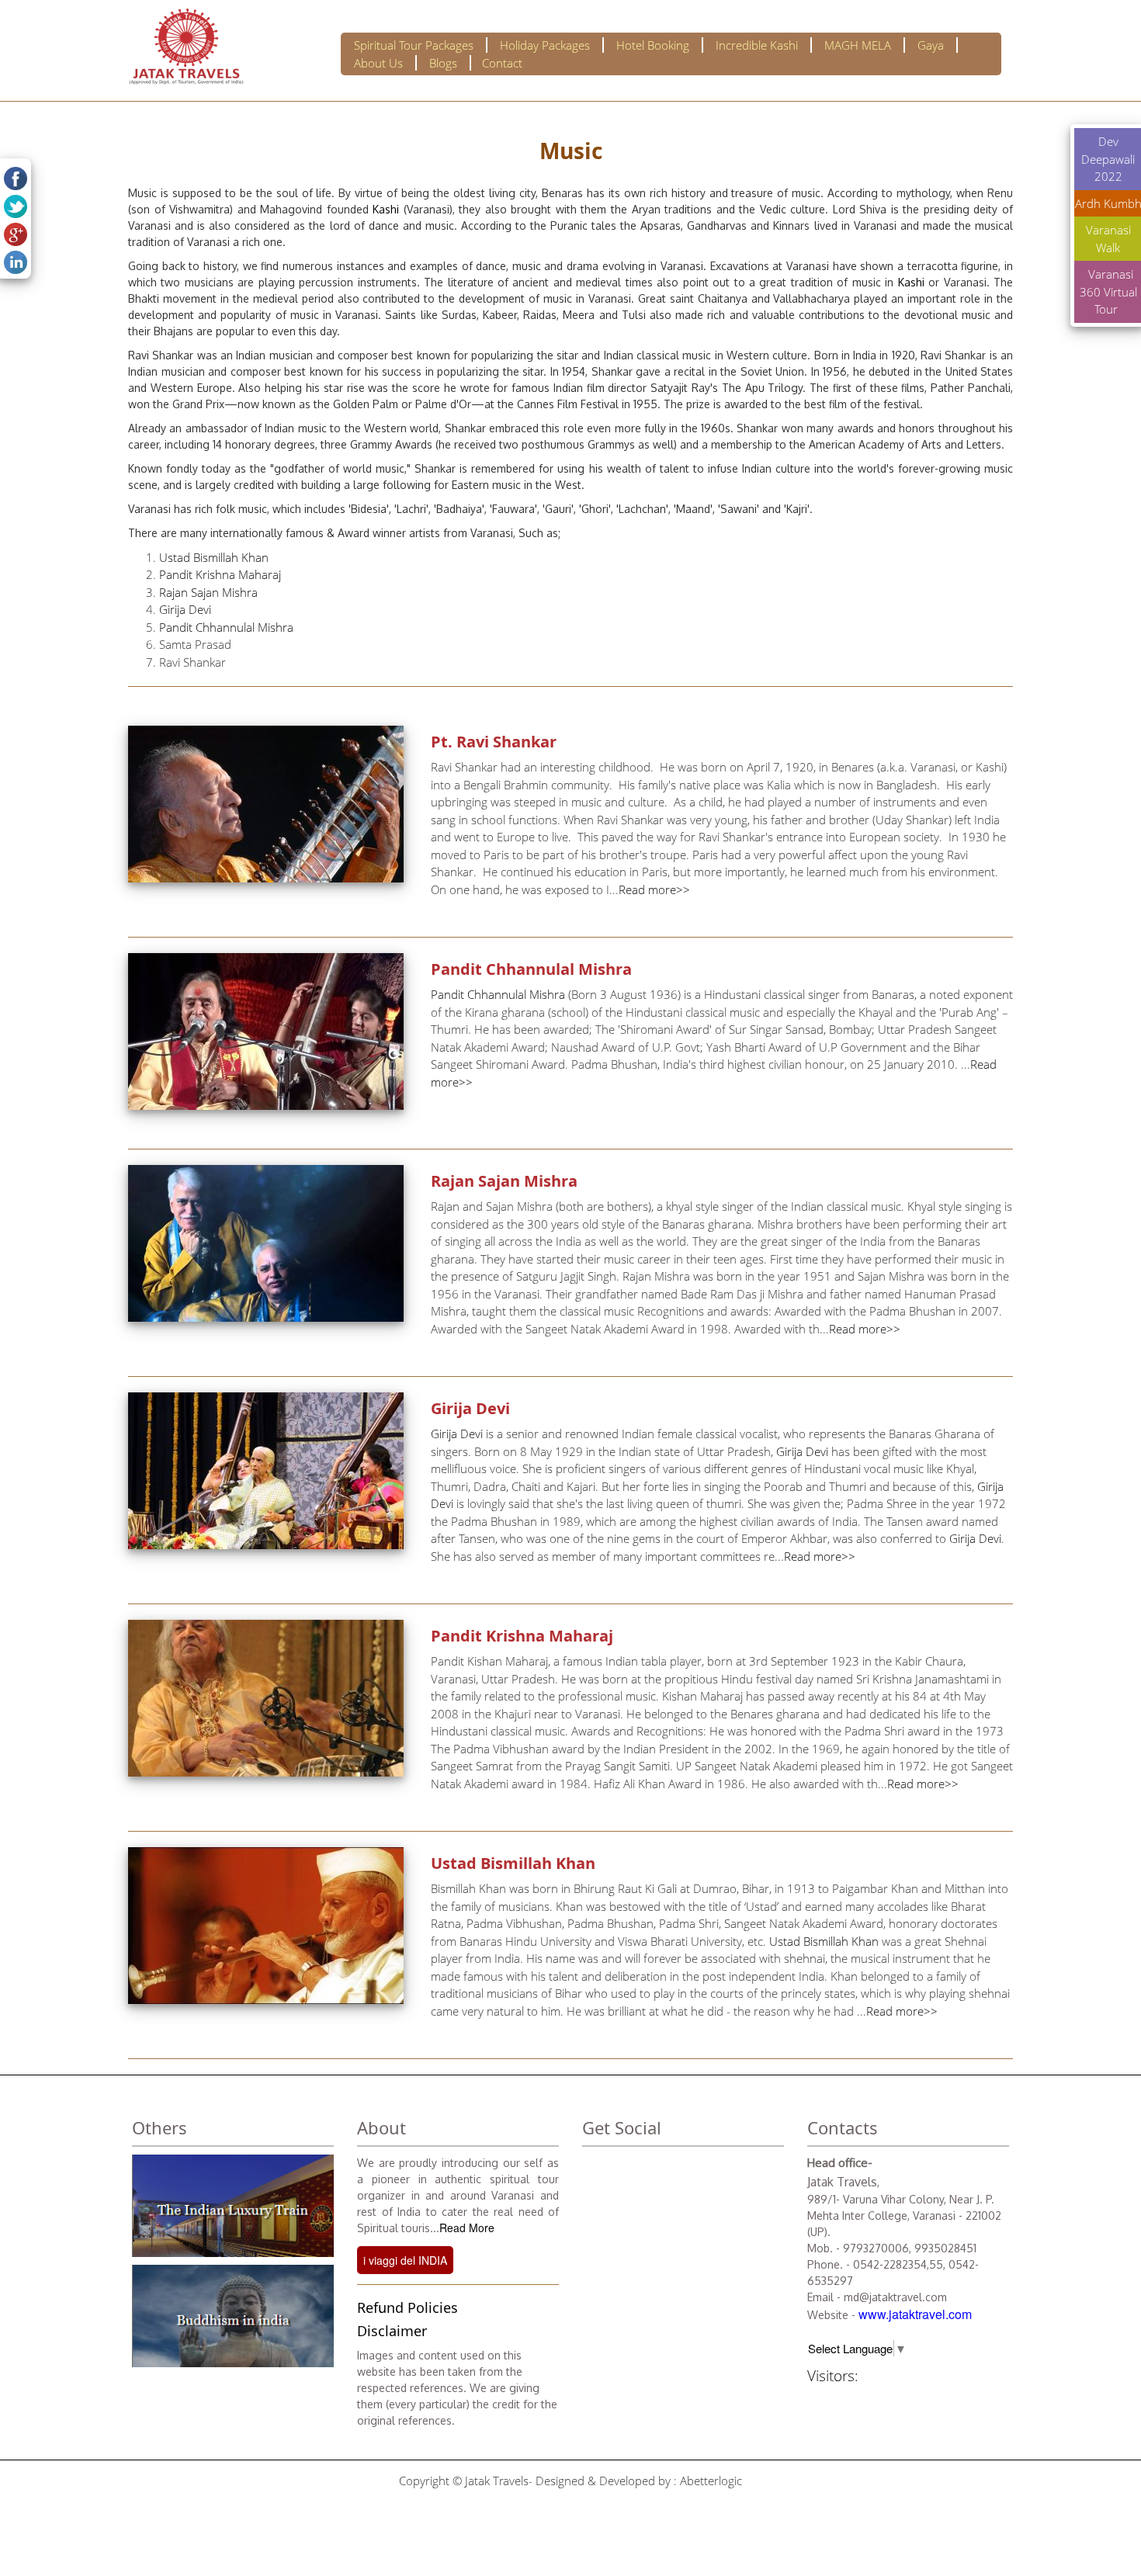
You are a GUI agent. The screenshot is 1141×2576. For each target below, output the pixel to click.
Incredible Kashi (757, 45)
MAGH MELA (858, 45)
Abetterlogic (711, 2481)
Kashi (388, 209)
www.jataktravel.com (915, 2314)
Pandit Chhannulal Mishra (226, 627)
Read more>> (654, 889)
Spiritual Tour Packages (414, 45)
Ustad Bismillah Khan (214, 557)
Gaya (931, 45)
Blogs (443, 63)
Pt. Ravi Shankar (494, 742)
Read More (467, 2228)
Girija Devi (185, 609)
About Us (378, 63)
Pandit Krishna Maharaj (220, 574)
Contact (502, 63)
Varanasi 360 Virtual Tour (1108, 291)
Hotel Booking (653, 45)
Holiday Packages (545, 45)
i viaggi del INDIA (405, 2260)
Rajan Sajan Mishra (208, 592)
